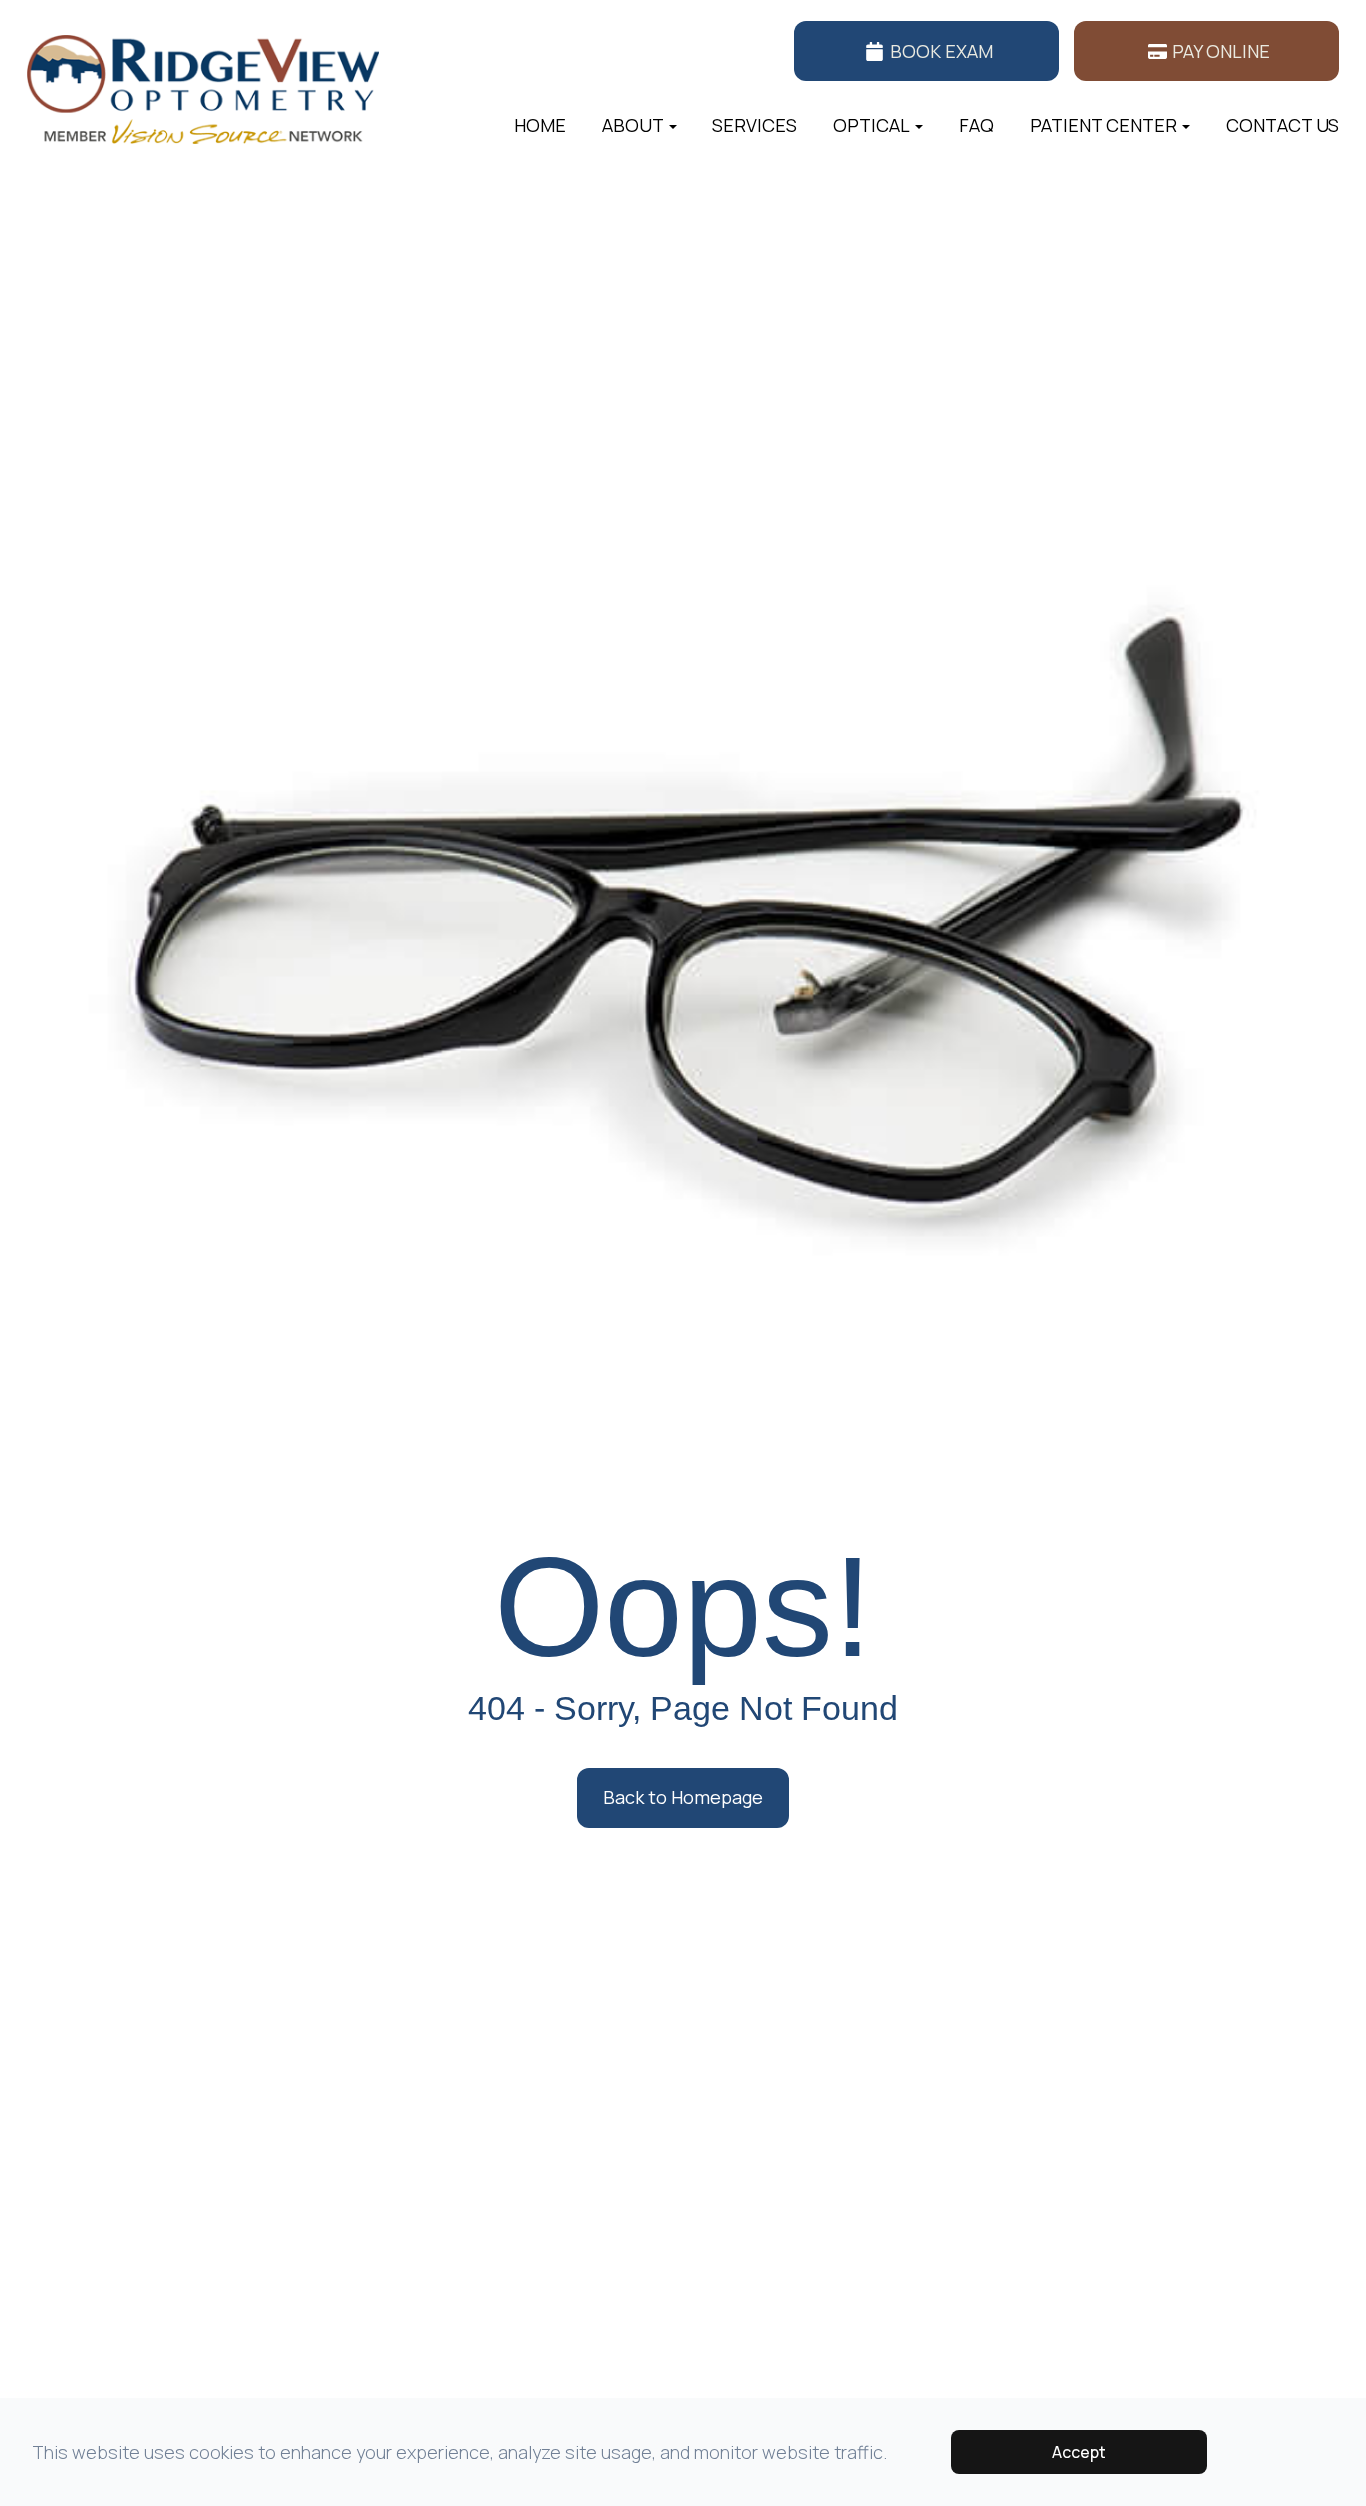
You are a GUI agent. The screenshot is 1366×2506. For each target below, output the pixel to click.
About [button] (633, 125)
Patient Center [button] (1103, 125)
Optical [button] (871, 125)
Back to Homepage (683, 1797)
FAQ (976, 125)
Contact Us (1282, 125)
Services (754, 125)
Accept (1079, 2452)
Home (540, 125)
